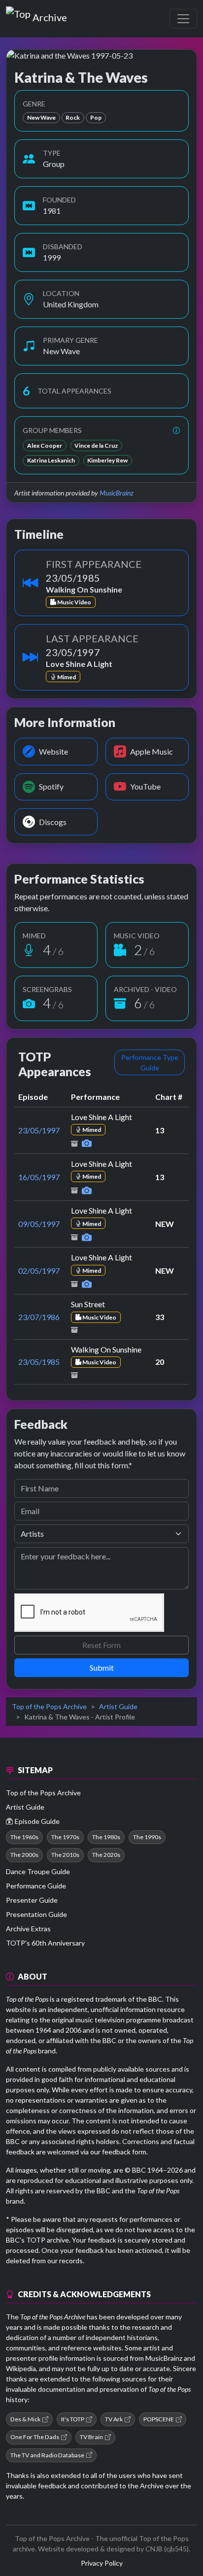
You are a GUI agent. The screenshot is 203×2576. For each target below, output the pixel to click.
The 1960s (24, 1837)
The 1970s (65, 1837)
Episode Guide (37, 1821)
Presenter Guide (32, 1900)
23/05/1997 (39, 1130)
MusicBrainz (117, 493)
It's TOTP (73, 2419)
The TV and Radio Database (47, 2455)
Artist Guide (118, 1706)
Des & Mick (25, 2419)
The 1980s (106, 1837)
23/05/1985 (39, 1362)
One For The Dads (35, 2437)
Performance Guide (36, 1886)
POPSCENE (159, 2419)
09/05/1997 (39, 1224)
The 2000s (24, 1855)
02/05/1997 (39, 1271)
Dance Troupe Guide (38, 1871)
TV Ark (114, 2419)
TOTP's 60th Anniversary (45, 1943)
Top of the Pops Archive (49, 1706)
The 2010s (65, 1855)
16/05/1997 (39, 1177)
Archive (50, 15)
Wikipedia (21, 2368)
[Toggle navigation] (183, 19)
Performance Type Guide (150, 1062)
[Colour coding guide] (176, 430)
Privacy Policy (102, 2563)
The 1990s (147, 1837)
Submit (102, 1668)
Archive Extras (28, 1929)
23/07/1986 (39, 1317)
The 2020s (106, 1855)
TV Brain (91, 2437)
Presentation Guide (36, 1914)
